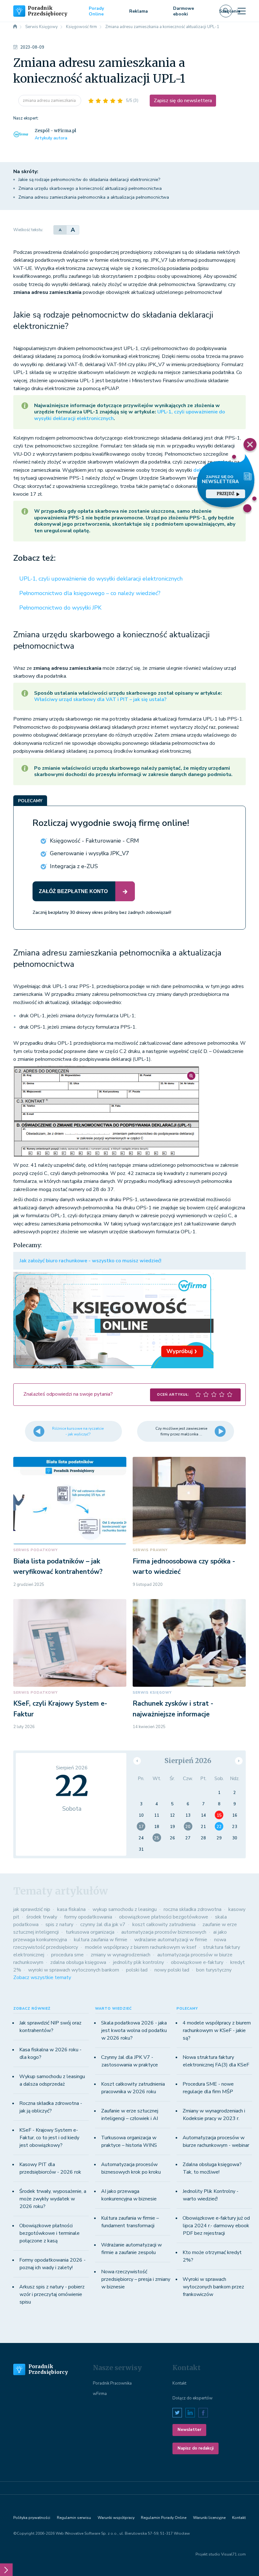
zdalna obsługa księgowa (78, 1962)
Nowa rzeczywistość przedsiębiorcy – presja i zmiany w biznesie (136, 2279)
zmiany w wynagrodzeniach (120, 1955)
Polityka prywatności (32, 2518)
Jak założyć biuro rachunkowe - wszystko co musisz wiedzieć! (90, 1261)
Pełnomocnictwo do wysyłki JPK (60, 608)
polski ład (137, 1970)
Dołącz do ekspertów (193, 2398)
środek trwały (42, 1917)
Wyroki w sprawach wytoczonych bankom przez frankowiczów (213, 2287)
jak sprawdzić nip (32, 1909)
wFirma (100, 2394)
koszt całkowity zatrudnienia (164, 1925)
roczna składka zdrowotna (193, 1909)
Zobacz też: (34, 558)
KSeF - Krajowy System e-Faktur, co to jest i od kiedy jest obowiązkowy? (49, 2138)
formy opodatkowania (88, 1917)
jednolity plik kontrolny (139, 1962)
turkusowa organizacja (90, 1932)
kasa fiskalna (71, 1909)
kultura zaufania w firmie (101, 1940)
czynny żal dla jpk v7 (103, 1925)
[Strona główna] (15, 27)
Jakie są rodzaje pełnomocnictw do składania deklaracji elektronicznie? (89, 180)
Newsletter (189, 2430)
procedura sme (67, 1955)
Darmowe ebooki (184, 11)
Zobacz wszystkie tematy (42, 1977)
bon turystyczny (214, 1970)
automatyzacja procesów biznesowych (164, 1932)
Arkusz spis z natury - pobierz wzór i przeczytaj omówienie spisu (52, 2294)
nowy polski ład (172, 1970)
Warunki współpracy (116, 2518)
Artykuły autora (51, 138)
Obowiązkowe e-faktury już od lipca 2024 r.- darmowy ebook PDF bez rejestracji (216, 2226)
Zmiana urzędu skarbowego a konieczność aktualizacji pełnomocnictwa (90, 188)
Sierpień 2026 (188, 1761)
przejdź (226, 494)
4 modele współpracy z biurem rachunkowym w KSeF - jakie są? (217, 2030)
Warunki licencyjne (209, 2518)
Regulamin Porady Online (164, 2518)
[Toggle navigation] (242, 11)
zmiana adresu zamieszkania (50, 101)
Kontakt (179, 2383)
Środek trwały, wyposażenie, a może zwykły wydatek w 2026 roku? (53, 2199)
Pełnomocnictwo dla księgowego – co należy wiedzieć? (90, 593)
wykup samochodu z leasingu (125, 1909)
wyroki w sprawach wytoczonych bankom (74, 1970)
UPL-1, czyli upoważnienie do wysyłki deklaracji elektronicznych (101, 579)
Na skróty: (26, 172)
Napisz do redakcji (196, 2448)
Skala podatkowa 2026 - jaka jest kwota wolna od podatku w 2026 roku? (134, 2030)
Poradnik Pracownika (112, 2383)
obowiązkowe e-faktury (197, 1962)
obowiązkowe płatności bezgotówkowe (164, 1917)
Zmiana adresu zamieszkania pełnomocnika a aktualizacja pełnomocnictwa (94, 197)
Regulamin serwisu (74, 2518)
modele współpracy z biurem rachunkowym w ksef (141, 1947)
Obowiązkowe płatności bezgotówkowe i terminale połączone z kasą (49, 2233)
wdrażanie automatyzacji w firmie (171, 1940)
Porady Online (96, 11)
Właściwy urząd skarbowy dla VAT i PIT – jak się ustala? (100, 699)
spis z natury (59, 1925)
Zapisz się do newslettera (183, 101)
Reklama (139, 11)
